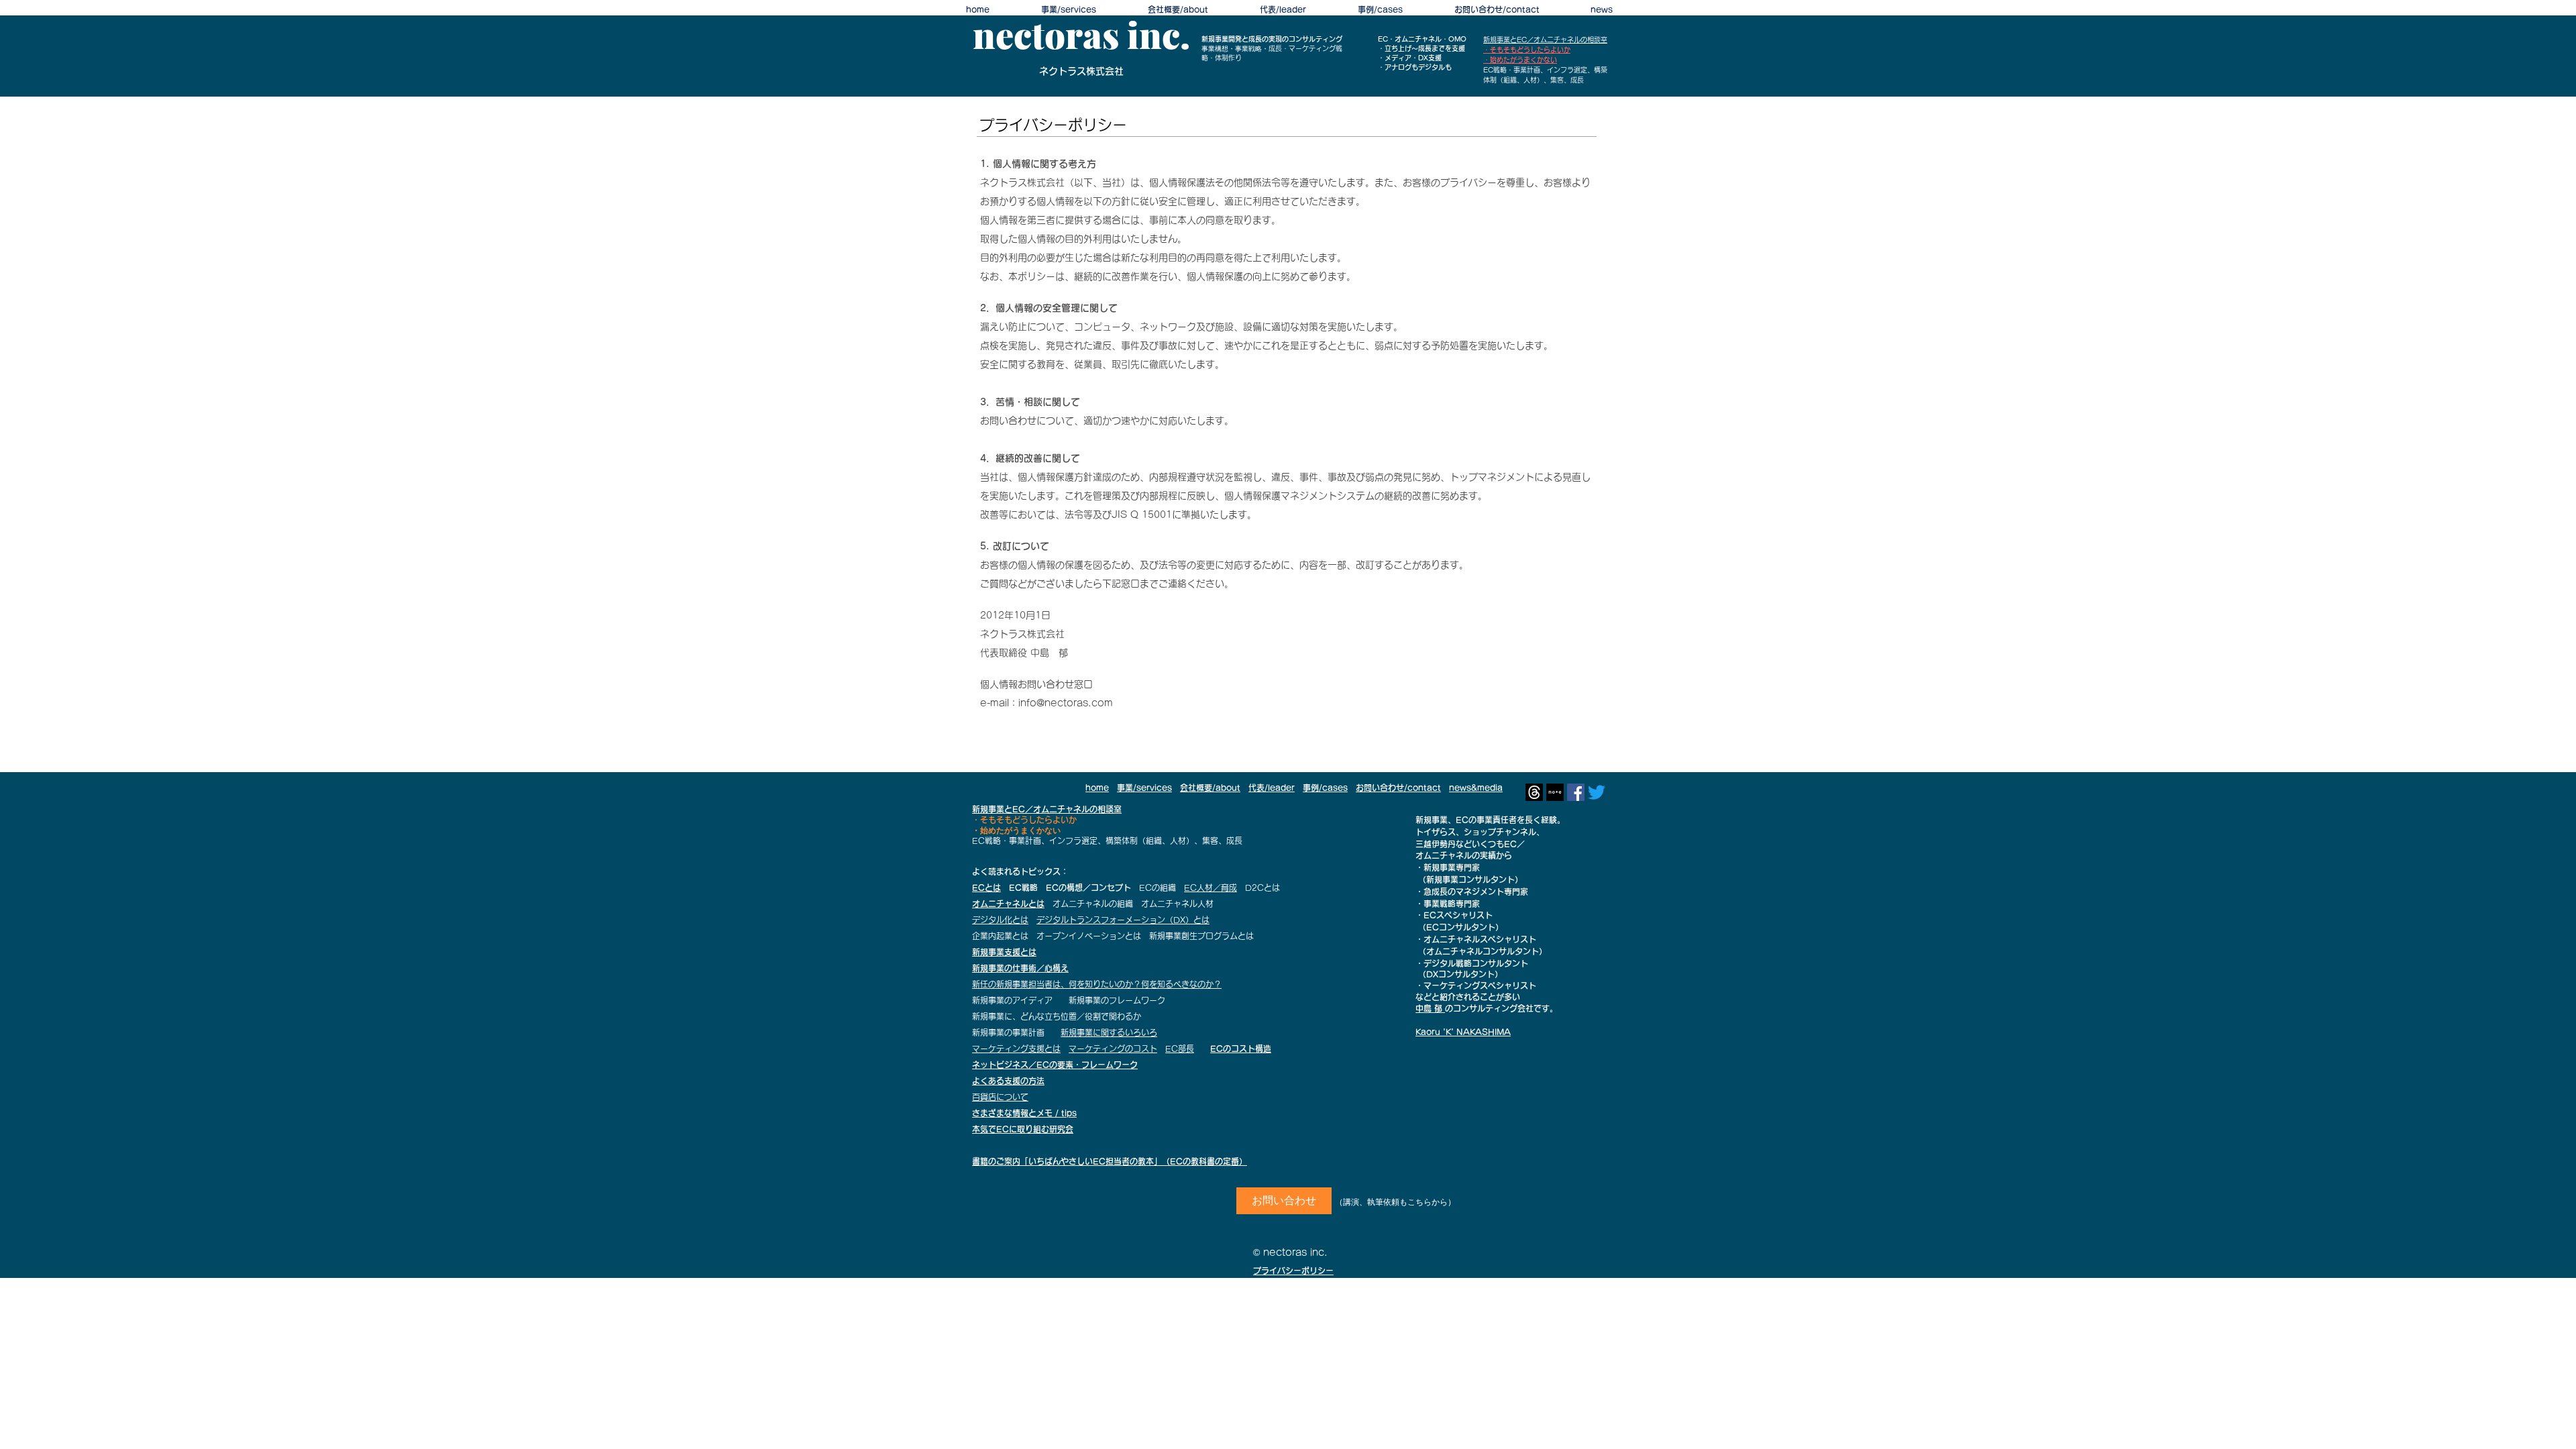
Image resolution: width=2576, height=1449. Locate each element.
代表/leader (1272, 788)
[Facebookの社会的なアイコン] (1576, 792)
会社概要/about (1210, 788)
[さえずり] (1597, 792)
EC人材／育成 (1211, 888)
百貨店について (1000, 1097)
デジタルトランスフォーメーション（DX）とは (1123, 920)
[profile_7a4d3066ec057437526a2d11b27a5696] (1555, 792)
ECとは (986, 888)
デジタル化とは (1000, 920)
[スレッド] (1534, 792)
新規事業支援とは (1004, 952)
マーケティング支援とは (1016, 1049)
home (1097, 788)
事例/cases (1325, 788)
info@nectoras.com (1066, 703)
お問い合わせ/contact (1398, 788)
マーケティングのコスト (1113, 1049)
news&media (1476, 788)
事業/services (1144, 788)
